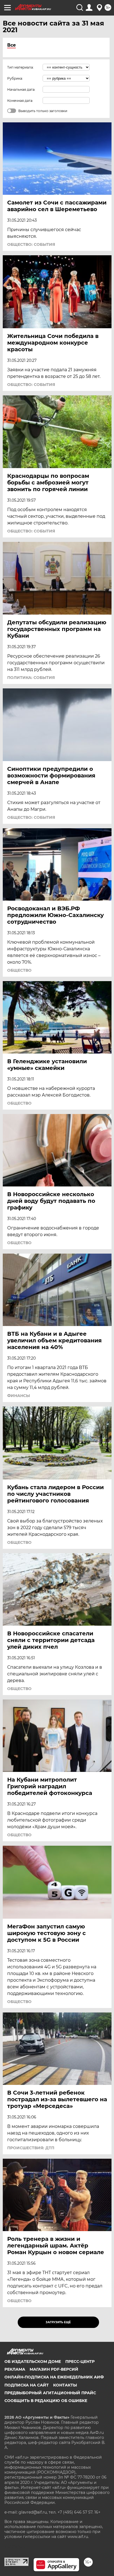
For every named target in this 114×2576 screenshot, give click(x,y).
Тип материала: (20, 67)
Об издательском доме (33, 2362)
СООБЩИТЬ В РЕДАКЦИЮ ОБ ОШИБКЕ (46, 2401)
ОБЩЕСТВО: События (31, 244)
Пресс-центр (80, 2362)
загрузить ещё (58, 2322)
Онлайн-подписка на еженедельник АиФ (54, 2377)
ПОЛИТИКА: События (31, 678)
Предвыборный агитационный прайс (50, 2393)
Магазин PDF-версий (54, 2369)
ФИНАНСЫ (19, 1396)
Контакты (65, 2385)
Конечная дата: (20, 101)
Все (11, 45)
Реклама (15, 2369)
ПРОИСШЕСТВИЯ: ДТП (31, 2148)
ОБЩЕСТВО (19, 970)
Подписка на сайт (27, 2385)
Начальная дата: (21, 89)
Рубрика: (15, 78)
